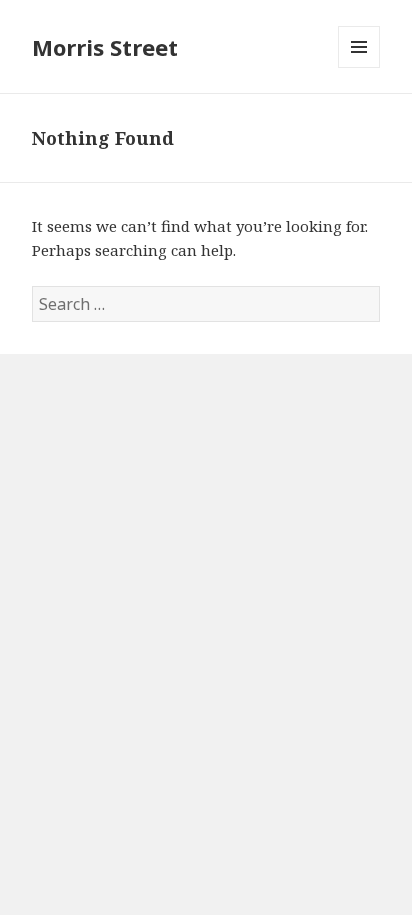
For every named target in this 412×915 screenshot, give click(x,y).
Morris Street (105, 47)
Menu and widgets (359, 67)
